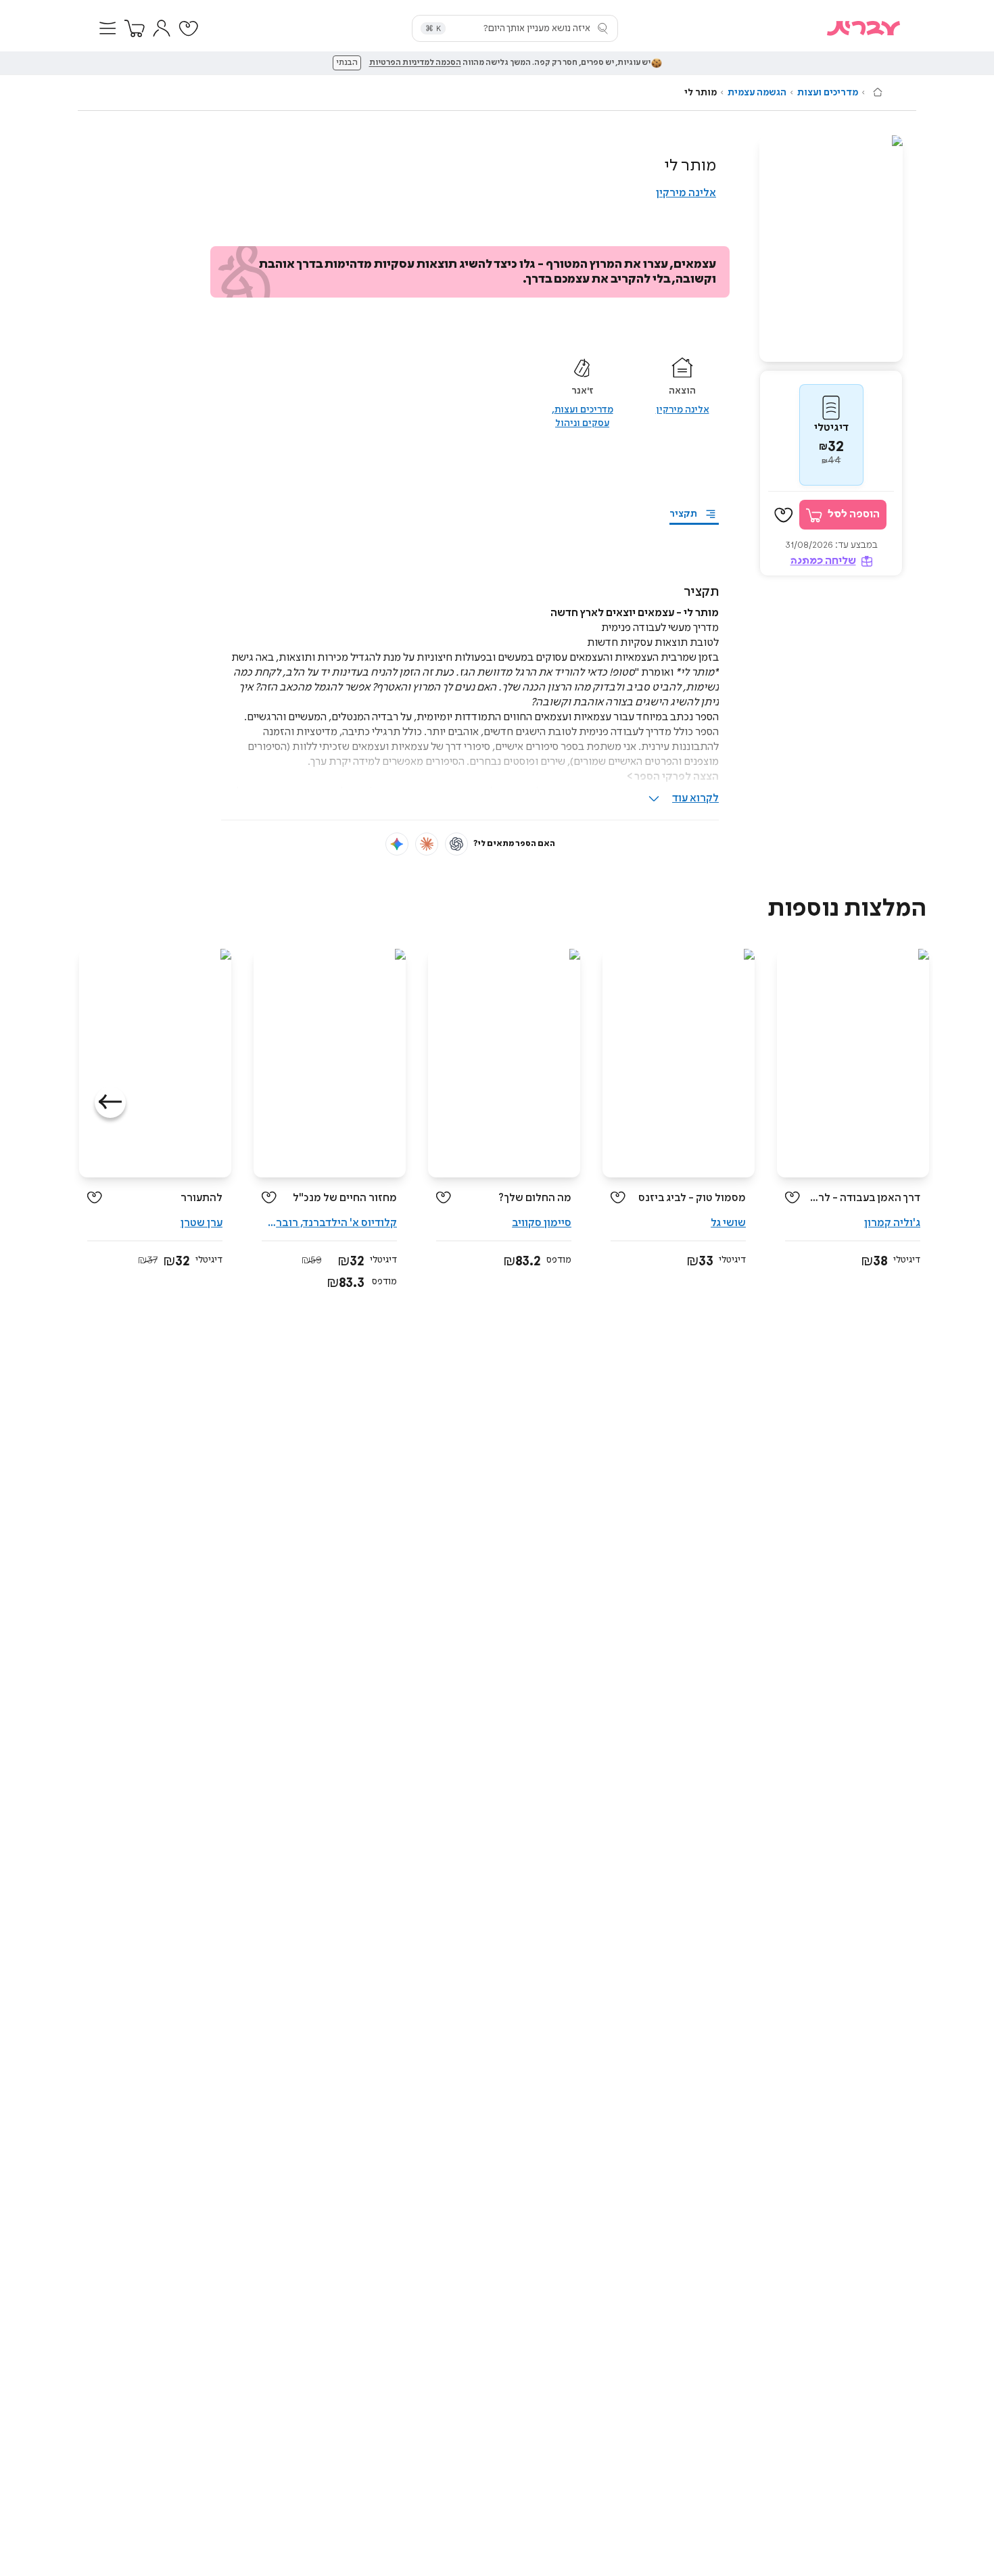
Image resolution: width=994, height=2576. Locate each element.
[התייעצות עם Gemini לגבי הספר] (397, 844)
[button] (108, 28)
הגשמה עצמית (757, 93)
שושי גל (728, 1223)
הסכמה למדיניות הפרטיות (415, 63)
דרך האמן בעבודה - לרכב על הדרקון (865, 1198)
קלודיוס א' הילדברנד (350, 1223)
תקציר (683, 514)
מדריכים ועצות (828, 93)
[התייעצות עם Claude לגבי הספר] (427, 844)
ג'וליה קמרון (892, 1223)
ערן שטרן (202, 1223)
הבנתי (347, 63)
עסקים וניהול (582, 423)
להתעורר (202, 1198)
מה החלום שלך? (535, 1198)
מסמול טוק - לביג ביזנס (692, 1198)
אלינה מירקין (686, 193)
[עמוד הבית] (878, 92)
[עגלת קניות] (135, 28)
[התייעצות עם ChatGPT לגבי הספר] (456, 844)
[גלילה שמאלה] (110, 1102)
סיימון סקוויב (542, 1223)
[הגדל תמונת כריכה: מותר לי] (831, 249)
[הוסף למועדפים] (784, 515)
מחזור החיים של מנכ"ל (345, 1198)
